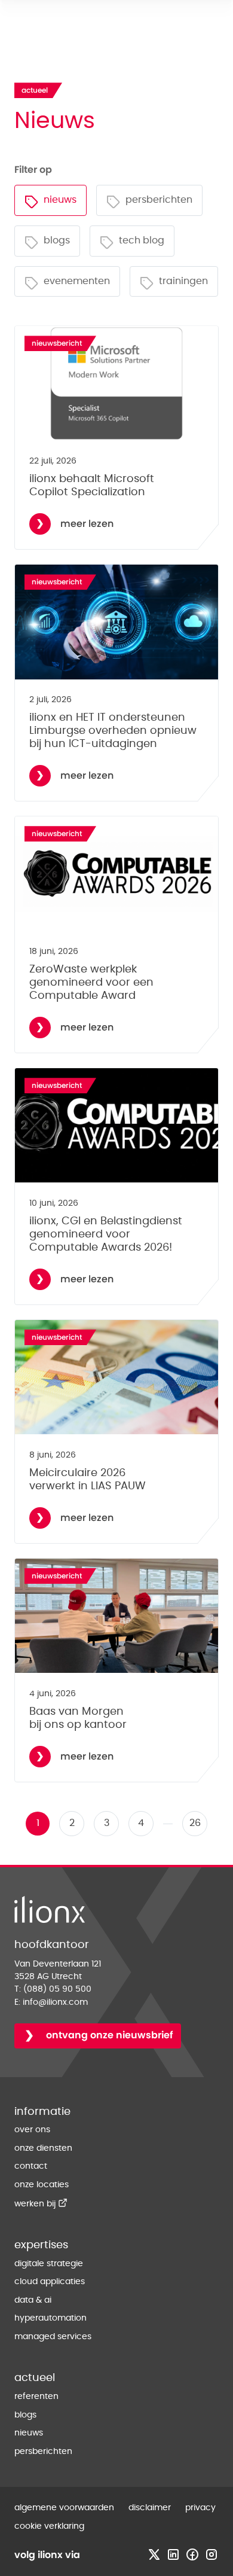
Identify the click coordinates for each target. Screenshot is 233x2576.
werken (41, 2204)
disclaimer (150, 2508)
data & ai (33, 2300)
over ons (32, 2130)
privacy (200, 2508)
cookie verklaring (49, 2526)
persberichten (43, 2452)
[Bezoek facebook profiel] (192, 2554)
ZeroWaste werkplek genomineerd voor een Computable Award (91, 982)
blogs (25, 2415)
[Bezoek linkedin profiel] (173, 2554)
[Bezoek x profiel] (154, 2554)
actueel (35, 2378)
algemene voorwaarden (64, 2508)
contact (31, 2166)
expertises (41, 2245)
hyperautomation (50, 2318)
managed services (53, 2337)
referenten (36, 2397)
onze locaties (42, 2185)
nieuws (29, 2433)
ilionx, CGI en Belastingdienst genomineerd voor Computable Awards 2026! (106, 1234)
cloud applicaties (50, 2282)
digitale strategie (49, 2264)
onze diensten (43, 2148)
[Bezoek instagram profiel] (211, 2554)
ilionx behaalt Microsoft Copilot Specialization (92, 485)
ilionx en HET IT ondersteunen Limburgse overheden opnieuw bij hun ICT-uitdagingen (113, 731)
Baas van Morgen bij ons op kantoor (78, 1718)
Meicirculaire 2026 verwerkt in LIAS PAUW (88, 1479)
